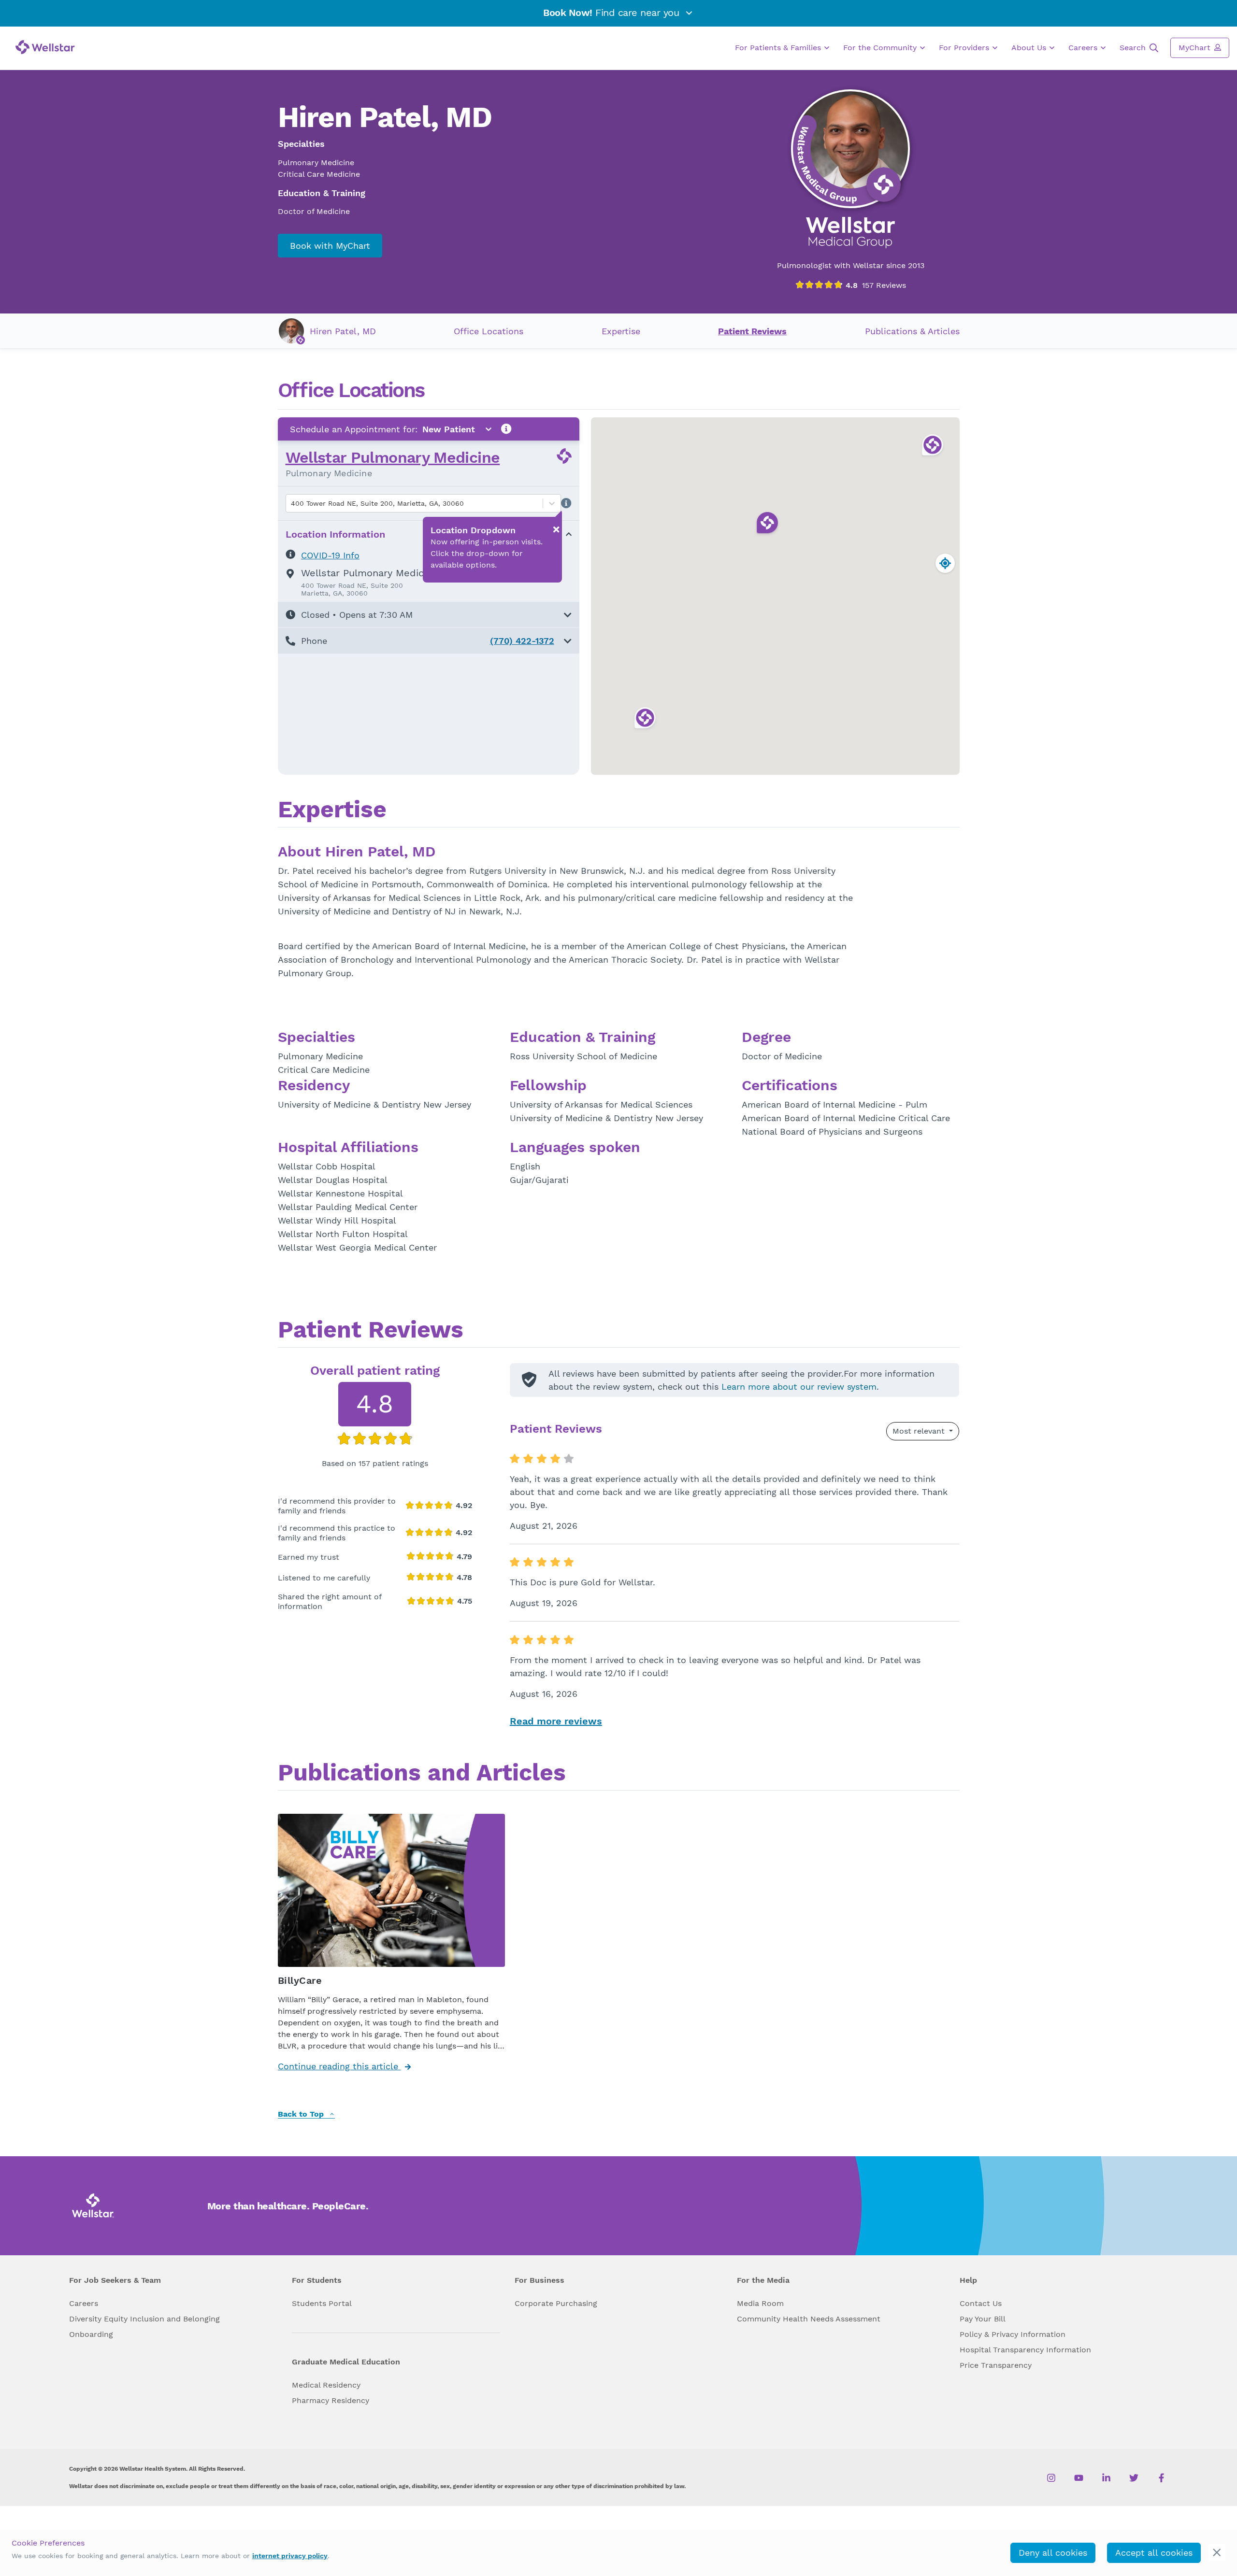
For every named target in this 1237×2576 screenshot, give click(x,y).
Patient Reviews (752, 331)
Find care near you (613, 13)
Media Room (760, 2303)
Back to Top (302, 2114)
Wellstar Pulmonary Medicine (393, 457)
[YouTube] (1079, 2477)
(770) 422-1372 (522, 641)
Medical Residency (326, 2385)
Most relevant (920, 1431)
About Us (1030, 48)
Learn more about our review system (799, 1387)
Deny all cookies (1053, 2553)
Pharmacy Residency (331, 2400)
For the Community (881, 48)
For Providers (965, 48)
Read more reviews (556, 1721)
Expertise (621, 331)
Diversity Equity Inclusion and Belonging (144, 2319)
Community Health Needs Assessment (809, 2319)
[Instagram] (1051, 2477)
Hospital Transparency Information (1025, 2350)
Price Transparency (996, 2365)
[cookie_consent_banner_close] (1217, 2553)
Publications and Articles (422, 1774)
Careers (1084, 48)
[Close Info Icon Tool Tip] (556, 529)
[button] (429, 615)
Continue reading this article (339, 2066)
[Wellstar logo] (45, 47)
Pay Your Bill (983, 2319)
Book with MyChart (330, 246)
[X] (1134, 2477)
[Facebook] (1161, 2477)
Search (1134, 48)
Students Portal (322, 2303)
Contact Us (981, 2303)
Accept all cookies (1154, 2553)
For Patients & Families (779, 48)
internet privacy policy (290, 2556)
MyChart (1196, 48)
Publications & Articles (912, 331)
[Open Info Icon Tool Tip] (506, 429)
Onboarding (91, 2334)
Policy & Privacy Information (1013, 2334)
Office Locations (489, 331)
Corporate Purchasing (556, 2303)
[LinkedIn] (1106, 2477)
